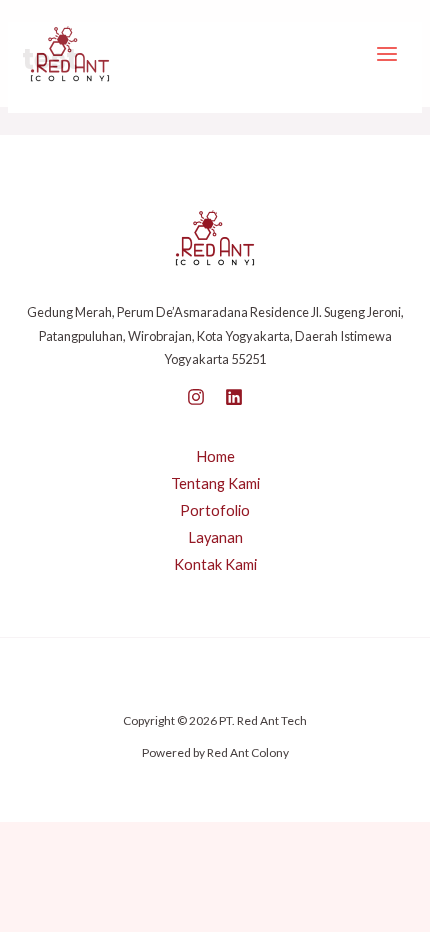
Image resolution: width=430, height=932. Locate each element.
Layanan (215, 537)
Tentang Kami (215, 483)
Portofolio (215, 510)
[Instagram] (196, 397)
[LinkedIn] (234, 397)
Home (215, 456)
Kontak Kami (215, 564)
